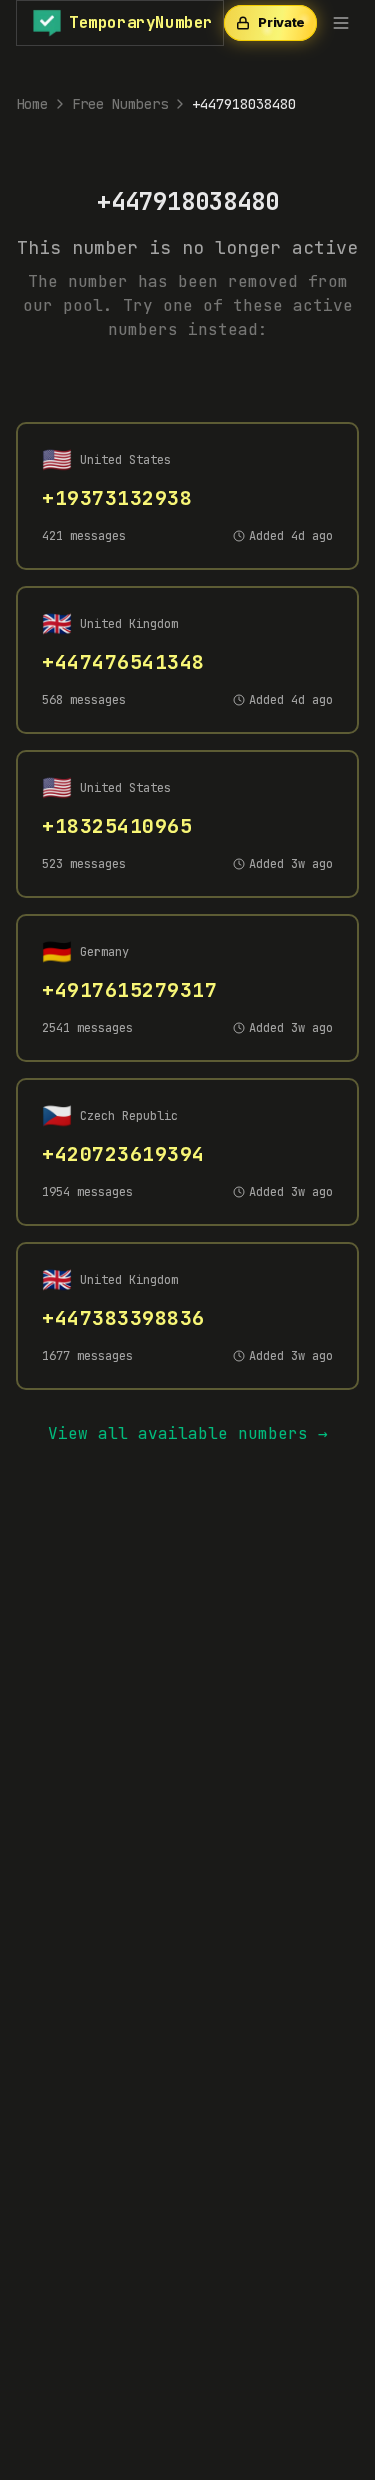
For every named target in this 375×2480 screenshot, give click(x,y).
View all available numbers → (188, 1433)
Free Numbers (120, 104)
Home (32, 104)
